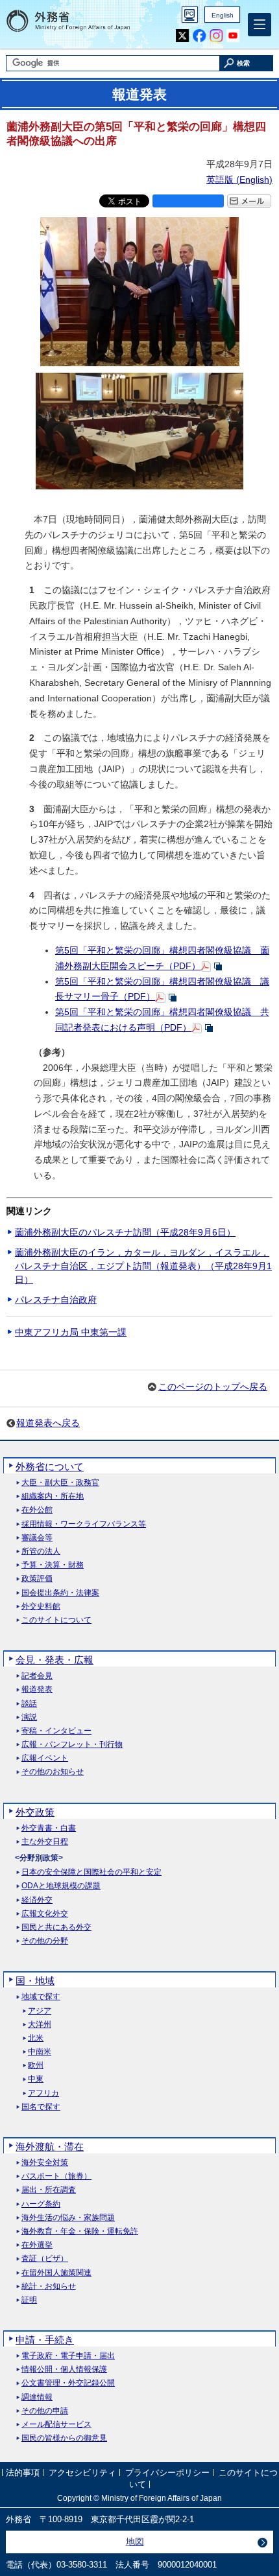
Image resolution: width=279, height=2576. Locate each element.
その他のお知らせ (53, 1772)
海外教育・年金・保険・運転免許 (80, 2231)
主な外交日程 (45, 1842)
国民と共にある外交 (56, 1927)
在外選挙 (37, 2245)
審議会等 (37, 1538)
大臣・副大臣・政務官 (60, 1483)
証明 (29, 2300)
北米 (36, 2038)
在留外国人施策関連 (56, 2273)
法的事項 (23, 2473)
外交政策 (35, 1812)
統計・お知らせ (49, 2287)
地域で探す (41, 1997)
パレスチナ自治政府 (56, 1300)
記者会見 (37, 1676)
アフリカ (43, 2093)
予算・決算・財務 (53, 1565)
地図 (135, 2542)
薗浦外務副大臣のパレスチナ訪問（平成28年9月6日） (125, 1232)
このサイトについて (56, 1620)
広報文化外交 (45, 1914)
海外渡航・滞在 (50, 2147)
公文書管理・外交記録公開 (68, 2383)
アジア (40, 2011)
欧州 (36, 2066)
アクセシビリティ (82, 2473)
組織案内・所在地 (53, 1496)
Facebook (200, 36)
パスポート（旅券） (56, 2176)
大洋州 (40, 2025)
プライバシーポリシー (167, 2473)
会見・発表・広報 (55, 1660)
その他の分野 (45, 1941)
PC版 (190, 15)
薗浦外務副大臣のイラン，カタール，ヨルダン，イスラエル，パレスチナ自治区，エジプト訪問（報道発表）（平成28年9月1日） (143, 1266)
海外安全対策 (45, 2163)
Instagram (216, 36)
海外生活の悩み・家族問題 (68, 2218)
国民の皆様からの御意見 (64, 2438)
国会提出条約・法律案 (60, 1593)
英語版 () (239, 180)
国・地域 (35, 1981)
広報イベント (45, 1758)
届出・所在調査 (49, 2190)
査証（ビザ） (45, 2259)
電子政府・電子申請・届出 (68, 2356)
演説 (29, 1717)
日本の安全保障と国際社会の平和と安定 (91, 1872)
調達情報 (37, 2397)
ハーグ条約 (41, 2204)
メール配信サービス (56, 2425)
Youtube (233, 36)
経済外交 (37, 1900)
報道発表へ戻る (48, 1423)
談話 (29, 1704)
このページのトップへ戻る (213, 1387)
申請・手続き (45, 2340)
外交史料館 (41, 1607)
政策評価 (37, 1579)
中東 (36, 2079)
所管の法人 (41, 1551)
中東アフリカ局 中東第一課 (71, 1332)
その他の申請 (45, 2411)
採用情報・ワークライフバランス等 (84, 1524)
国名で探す (41, 2107)
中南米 (40, 2052)
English (223, 15)
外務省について (50, 1467)
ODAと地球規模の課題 (61, 1886)
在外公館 (37, 1510)
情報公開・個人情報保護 (64, 2370)
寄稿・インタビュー (56, 1731)
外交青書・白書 (49, 1828)
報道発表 (37, 1690)
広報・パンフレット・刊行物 (72, 1745)
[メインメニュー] (260, 25)
